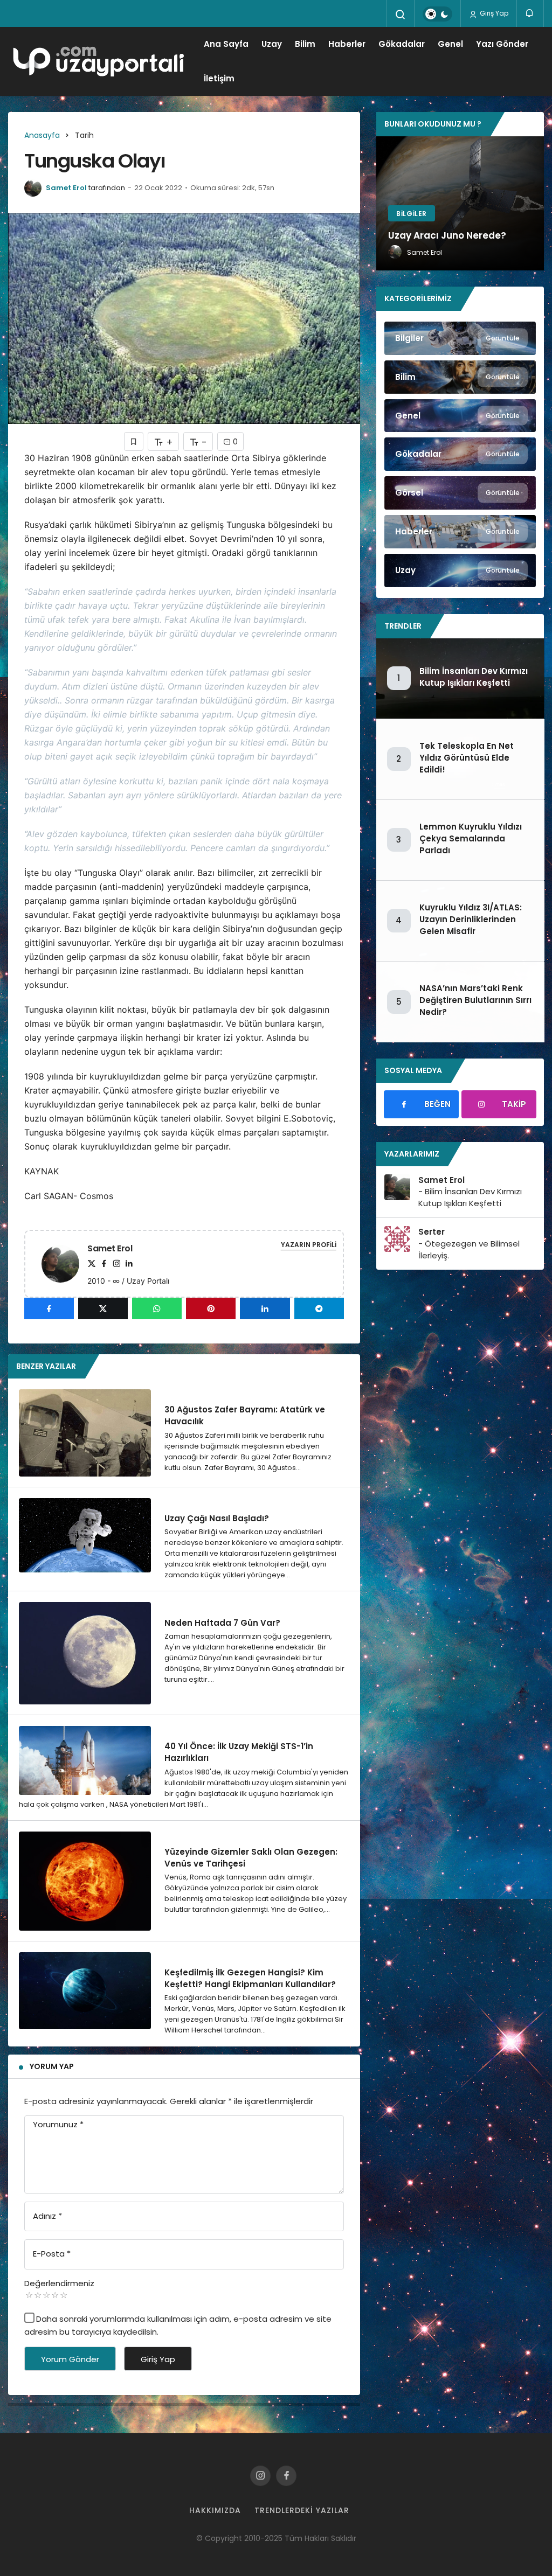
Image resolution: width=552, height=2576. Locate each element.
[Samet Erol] (65, 1263)
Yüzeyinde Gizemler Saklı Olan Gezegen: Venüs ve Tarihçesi (251, 1858)
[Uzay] (460, 570)
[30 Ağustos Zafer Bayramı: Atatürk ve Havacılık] (85, 1433)
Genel (450, 44)
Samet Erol (66, 188)
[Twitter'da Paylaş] (103, 1308)
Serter (432, 1232)
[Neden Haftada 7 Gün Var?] (85, 1653)
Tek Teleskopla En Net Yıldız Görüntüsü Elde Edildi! (467, 758)
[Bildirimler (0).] (530, 13)
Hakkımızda (215, 2510)
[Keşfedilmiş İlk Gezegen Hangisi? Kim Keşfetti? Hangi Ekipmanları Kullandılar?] (85, 1991)
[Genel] (460, 416)
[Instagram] (116, 1263)
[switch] (437, 14)
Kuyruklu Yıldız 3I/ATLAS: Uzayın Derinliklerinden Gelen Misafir (471, 919)
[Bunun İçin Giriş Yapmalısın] (134, 441)
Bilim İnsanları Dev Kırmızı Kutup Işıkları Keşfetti (474, 677)
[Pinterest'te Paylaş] (211, 1308)
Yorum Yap (52, 2066)
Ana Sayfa (226, 44)
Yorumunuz (58, 2124)
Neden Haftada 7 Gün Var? (222, 1622)
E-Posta (52, 2254)
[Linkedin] (129, 1263)
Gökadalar (402, 44)
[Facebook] (104, 1263)
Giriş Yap (493, 13)
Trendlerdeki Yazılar (302, 2510)
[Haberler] (460, 532)
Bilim (305, 44)
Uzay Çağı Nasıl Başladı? (217, 1518)
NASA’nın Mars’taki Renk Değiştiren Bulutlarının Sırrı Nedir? (475, 1000)
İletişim (219, 78)
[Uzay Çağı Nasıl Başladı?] (85, 1535)
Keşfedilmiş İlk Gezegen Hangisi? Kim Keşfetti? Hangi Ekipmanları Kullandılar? (250, 1978)
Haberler (347, 44)
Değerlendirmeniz (59, 2283)
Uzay (272, 44)
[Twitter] (92, 1263)
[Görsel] (460, 493)
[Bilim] (460, 377)
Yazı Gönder (502, 44)
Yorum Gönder (70, 2359)
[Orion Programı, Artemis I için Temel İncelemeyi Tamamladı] (460, 204)
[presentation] (384, 204)
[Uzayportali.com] (103, 61)
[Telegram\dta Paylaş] (319, 1308)
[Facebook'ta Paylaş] (49, 1308)
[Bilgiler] (460, 338)
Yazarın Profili (309, 1245)
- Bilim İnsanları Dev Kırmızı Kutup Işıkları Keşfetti (470, 1197)
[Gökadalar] (460, 454)
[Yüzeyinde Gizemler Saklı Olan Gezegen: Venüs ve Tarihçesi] (85, 1881)
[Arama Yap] (401, 15)
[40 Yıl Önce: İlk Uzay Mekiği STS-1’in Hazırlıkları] (85, 1760)
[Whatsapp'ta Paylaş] (157, 1308)
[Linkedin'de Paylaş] (265, 1308)
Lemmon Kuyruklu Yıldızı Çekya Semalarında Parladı (471, 838)
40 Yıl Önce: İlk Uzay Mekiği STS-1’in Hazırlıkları (239, 1752)
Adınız (47, 2216)
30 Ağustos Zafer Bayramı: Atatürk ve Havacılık (245, 1415)
